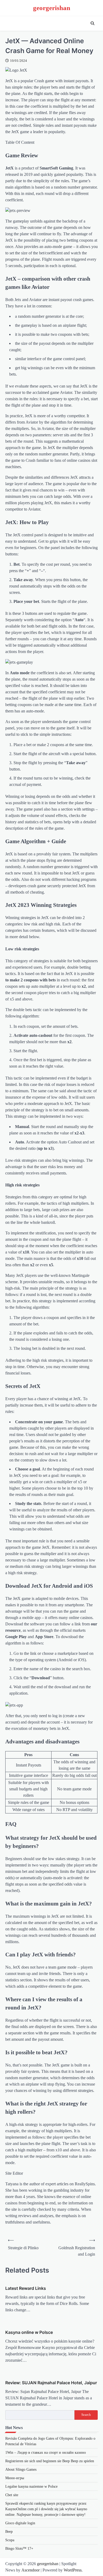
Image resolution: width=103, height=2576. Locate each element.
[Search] (92, 23)
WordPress (73, 2570)
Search (86, 2415)
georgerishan (52, 8)
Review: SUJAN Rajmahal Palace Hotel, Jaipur (51, 2383)
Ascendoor (31, 2570)
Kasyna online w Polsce (29, 2332)
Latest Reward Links (26, 2288)
